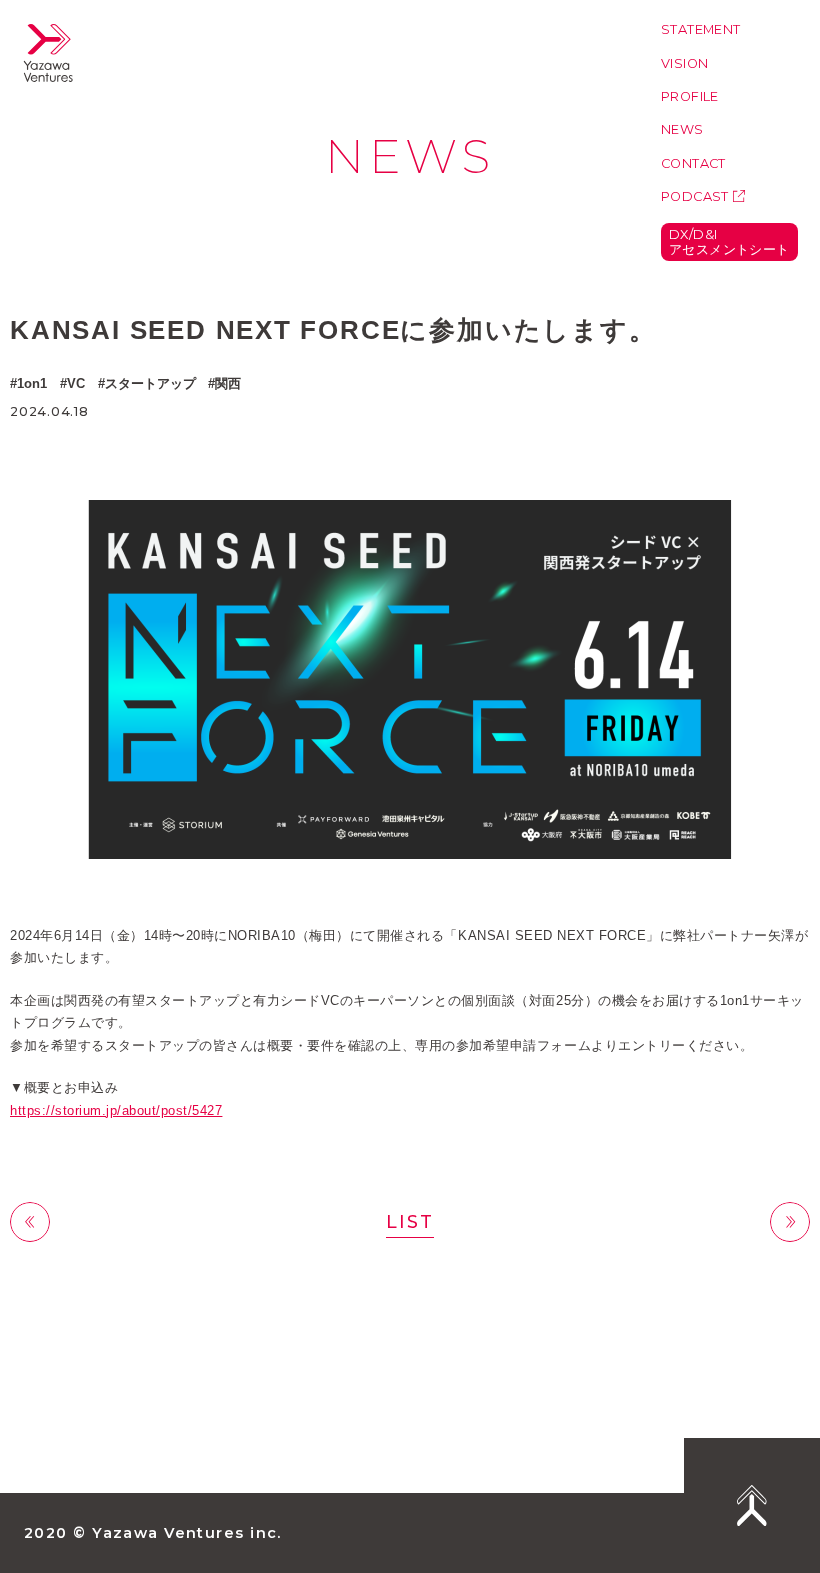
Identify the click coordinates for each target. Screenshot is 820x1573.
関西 (228, 383)
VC (76, 383)
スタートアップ (150, 383)
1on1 (32, 383)
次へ (790, 1221)
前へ (30, 1221)
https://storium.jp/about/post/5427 (116, 1110)
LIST (409, 1221)
